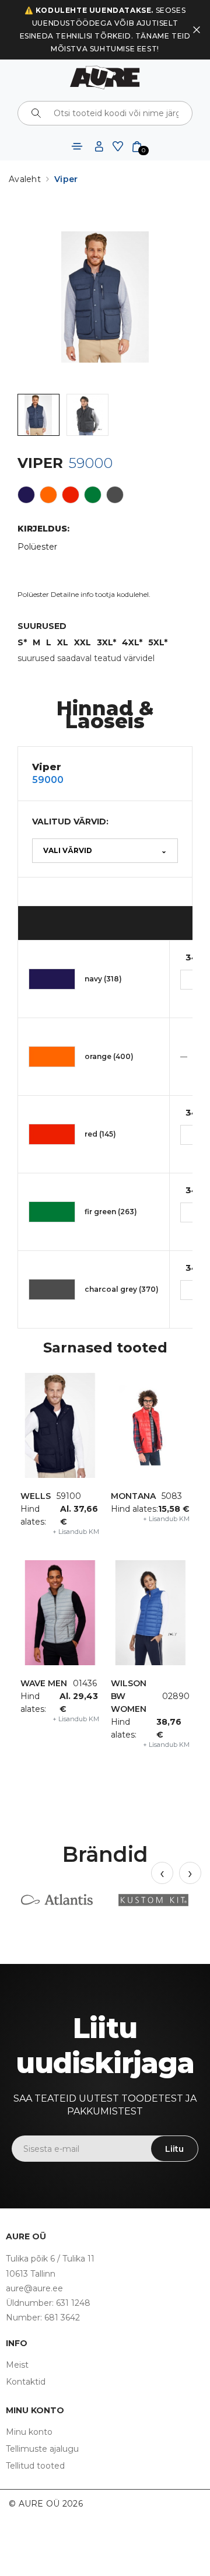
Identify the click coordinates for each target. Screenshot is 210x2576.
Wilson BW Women (129, 1696)
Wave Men (44, 1683)
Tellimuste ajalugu (42, 2449)
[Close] (197, 30)
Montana (133, 1496)
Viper (66, 179)
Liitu (174, 2149)
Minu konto (29, 2432)
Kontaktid (26, 2382)
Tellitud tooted (35, 2466)
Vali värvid (105, 850)
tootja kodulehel (122, 594)
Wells (36, 1496)
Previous (162, 1873)
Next (190, 1873)
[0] (137, 146)
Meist (17, 2365)
